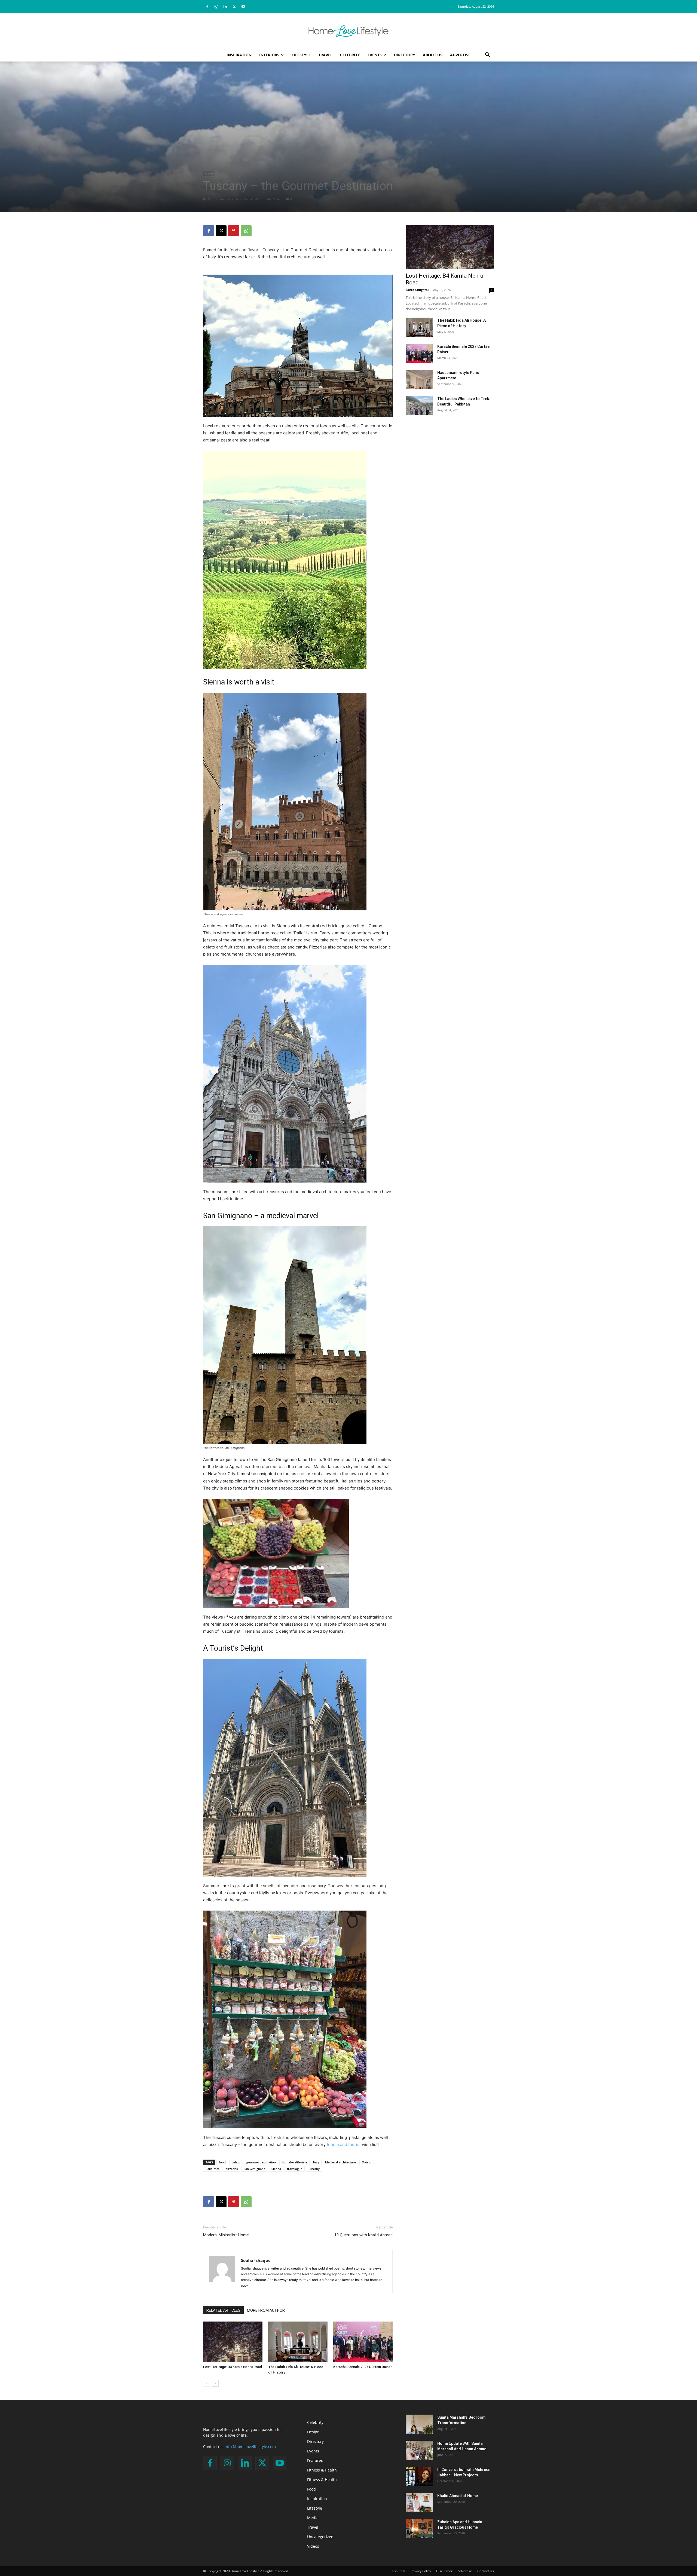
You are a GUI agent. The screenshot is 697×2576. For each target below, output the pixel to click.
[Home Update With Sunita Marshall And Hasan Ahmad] (419, 2450)
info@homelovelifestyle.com (250, 2447)
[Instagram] (216, 7)
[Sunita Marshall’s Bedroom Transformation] (419, 2424)
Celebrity (350, 55)
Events (375, 55)
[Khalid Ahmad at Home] (419, 2503)
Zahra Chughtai (417, 290)
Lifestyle (301, 55)
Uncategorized (320, 2537)
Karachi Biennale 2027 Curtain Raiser (363, 2367)
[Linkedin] (225, 7)
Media (313, 2518)
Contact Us (486, 2571)
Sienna (276, 2169)
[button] (487, 55)
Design (313, 2432)
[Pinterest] (234, 231)
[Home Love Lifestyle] (348, 31)
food (222, 2162)
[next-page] (215, 2383)
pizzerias (232, 2169)
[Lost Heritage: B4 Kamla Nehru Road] (233, 2342)
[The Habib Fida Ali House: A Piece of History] (298, 2342)
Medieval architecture (340, 2162)
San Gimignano (255, 2169)
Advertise (460, 55)
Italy (316, 2162)
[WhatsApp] (246, 231)
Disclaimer (444, 2571)
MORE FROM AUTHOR (266, 2310)
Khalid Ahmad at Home (458, 2496)
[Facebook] (207, 7)
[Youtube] (243, 7)
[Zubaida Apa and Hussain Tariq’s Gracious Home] (419, 2529)
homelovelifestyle (294, 2162)
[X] (234, 7)
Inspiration (239, 55)
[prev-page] (207, 2383)
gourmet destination (261, 2162)
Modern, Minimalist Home (226, 2235)
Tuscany (314, 2169)
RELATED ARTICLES (223, 2310)
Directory (405, 55)
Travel (325, 55)
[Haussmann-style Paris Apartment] (419, 379)
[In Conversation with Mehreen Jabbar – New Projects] (419, 2476)
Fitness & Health (322, 2470)
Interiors (269, 55)
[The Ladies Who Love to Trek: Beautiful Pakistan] (419, 406)
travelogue (295, 2169)
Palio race (213, 2169)
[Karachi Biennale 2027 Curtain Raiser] (363, 2342)
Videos (313, 2546)
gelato (236, 2162)
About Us (433, 55)
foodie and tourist (344, 2144)
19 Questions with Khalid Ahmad (363, 2235)
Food (311, 2489)
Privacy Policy (421, 2571)
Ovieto (367, 2162)
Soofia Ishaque (219, 199)
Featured (315, 2460)
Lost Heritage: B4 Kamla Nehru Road (233, 2367)
